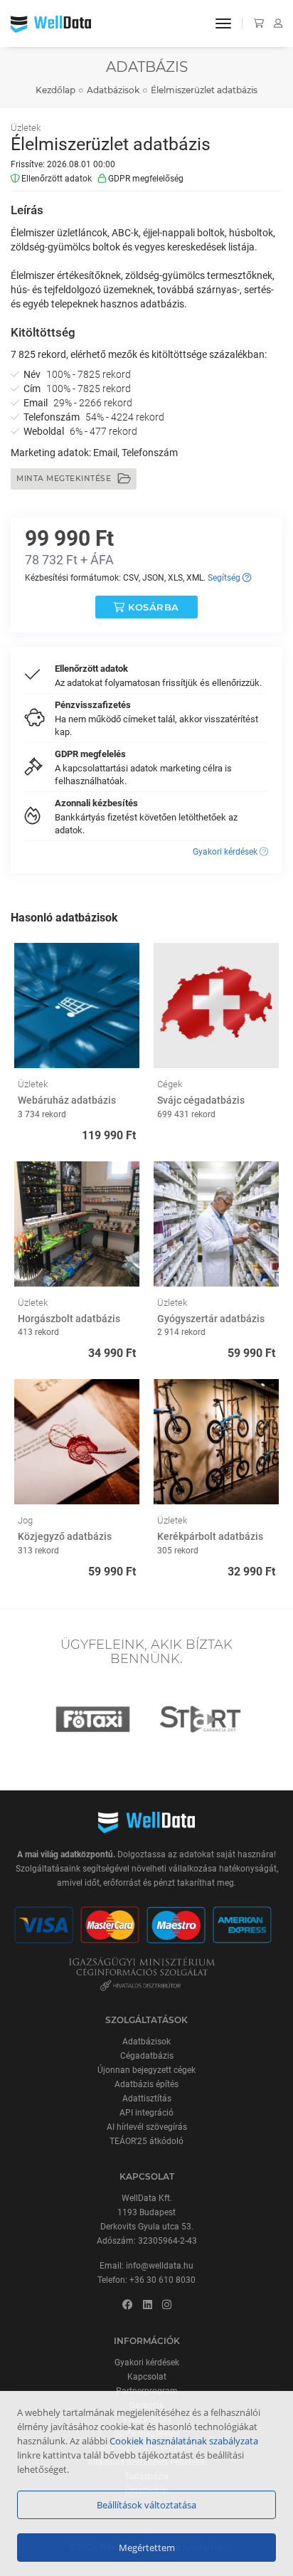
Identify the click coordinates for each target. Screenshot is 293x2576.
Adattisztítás (147, 2099)
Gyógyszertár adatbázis (211, 1319)
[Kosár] (256, 23)
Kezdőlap (55, 90)
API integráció (146, 2113)
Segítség (225, 578)
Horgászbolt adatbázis (69, 1319)
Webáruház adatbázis (67, 1100)
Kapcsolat (147, 2377)
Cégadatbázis (147, 2056)
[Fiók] (274, 23)
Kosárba (152, 607)
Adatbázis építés (146, 2084)
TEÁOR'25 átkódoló (146, 2141)
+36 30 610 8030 (163, 2280)
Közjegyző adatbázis (65, 1536)
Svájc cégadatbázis (201, 1100)
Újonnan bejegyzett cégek (146, 2070)
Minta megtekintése (65, 479)
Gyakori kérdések (226, 852)
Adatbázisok (113, 90)
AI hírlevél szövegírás (147, 2127)
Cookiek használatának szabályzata (184, 2441)
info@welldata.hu (160, 2266)
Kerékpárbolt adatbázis (210, 1536)
